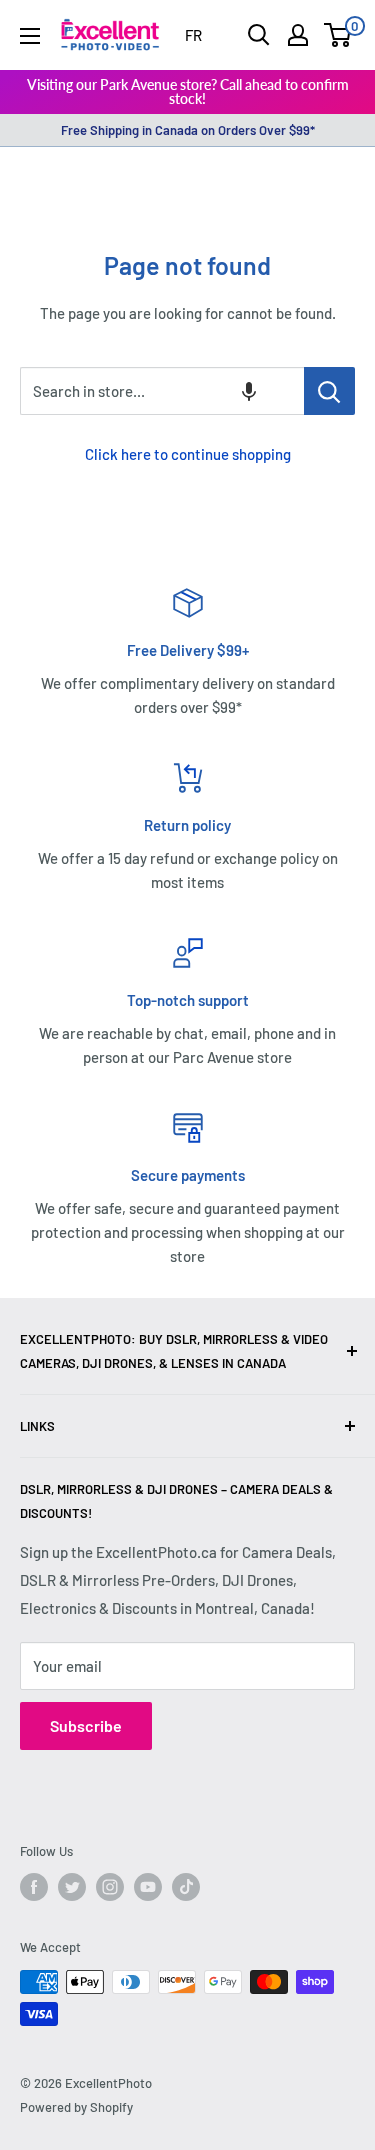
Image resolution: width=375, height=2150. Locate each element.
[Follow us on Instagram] (110, 1887)
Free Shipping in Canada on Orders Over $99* (188, 130)
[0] (338, 35)
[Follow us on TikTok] (186, 1887)
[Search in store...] (329, 391)
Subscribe (86, 1725)
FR (193, 35)
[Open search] (259, 35)
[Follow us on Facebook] (34, 1887)
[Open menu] (30, 36)
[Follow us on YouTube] (148, 1887)
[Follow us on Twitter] (72, 1887)
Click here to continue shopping (188, 454)
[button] (249, 391)
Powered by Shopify (76, 2107)
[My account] (298, 35)
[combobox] (162, 391)
